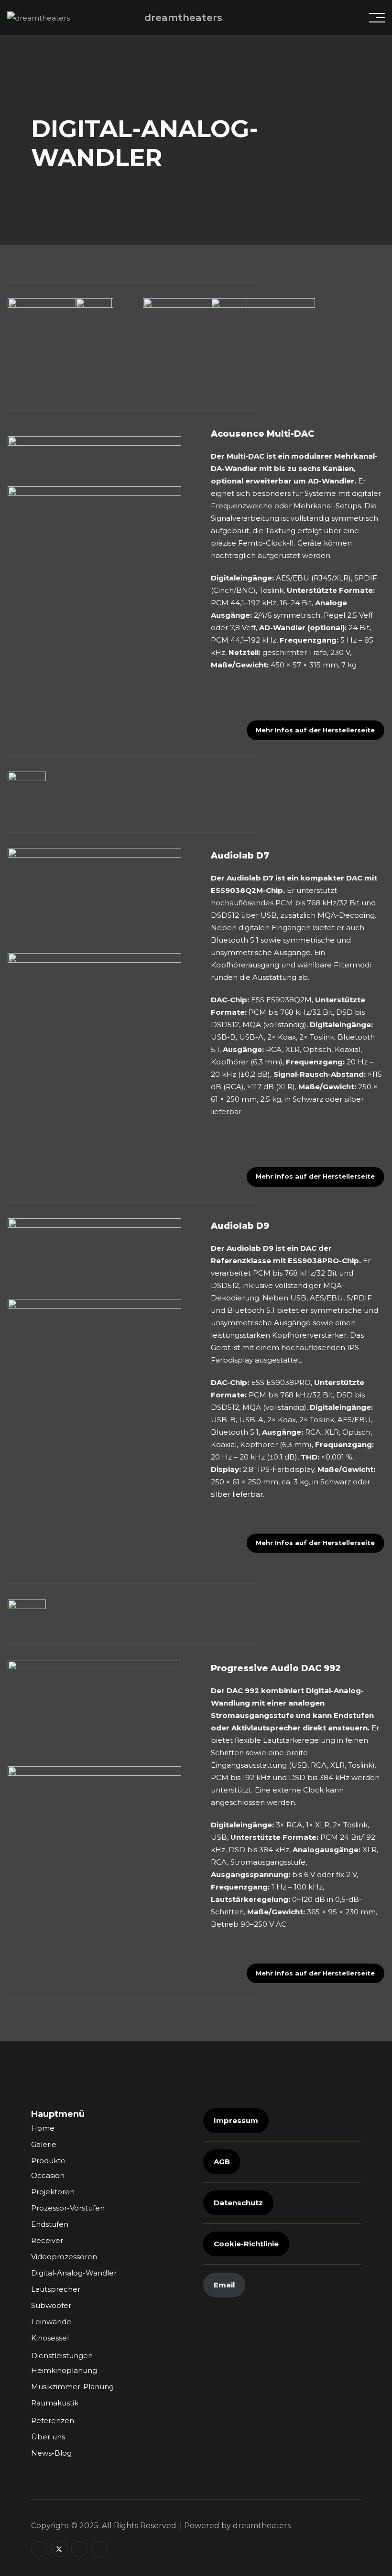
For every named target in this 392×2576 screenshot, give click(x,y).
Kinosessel (50, 2338)
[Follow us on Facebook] (39, 2549)
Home (43, 2128)
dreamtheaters (183, 18)
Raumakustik (55, 2403)
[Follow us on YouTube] (99, 2549)
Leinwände (51, 2322)
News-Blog (51, 2453)
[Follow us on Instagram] (79, 2549)
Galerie (44, 2144)
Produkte (48, 2161)
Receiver (47, 2240)
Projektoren (53, 2192)
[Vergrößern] (169, 449)
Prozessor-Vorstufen (68, 2208)
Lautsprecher (56, 2289)
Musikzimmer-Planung (72, 2387)
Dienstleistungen (62, 2356)
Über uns (48, 2437)
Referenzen (53, 2420)
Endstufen (50, 2224)
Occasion (48, 2175)
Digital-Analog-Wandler (74, 2273)
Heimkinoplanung (64, 2370)
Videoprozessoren (64, 2257)
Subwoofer (51, 2305)
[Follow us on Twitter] (59, 2549)
